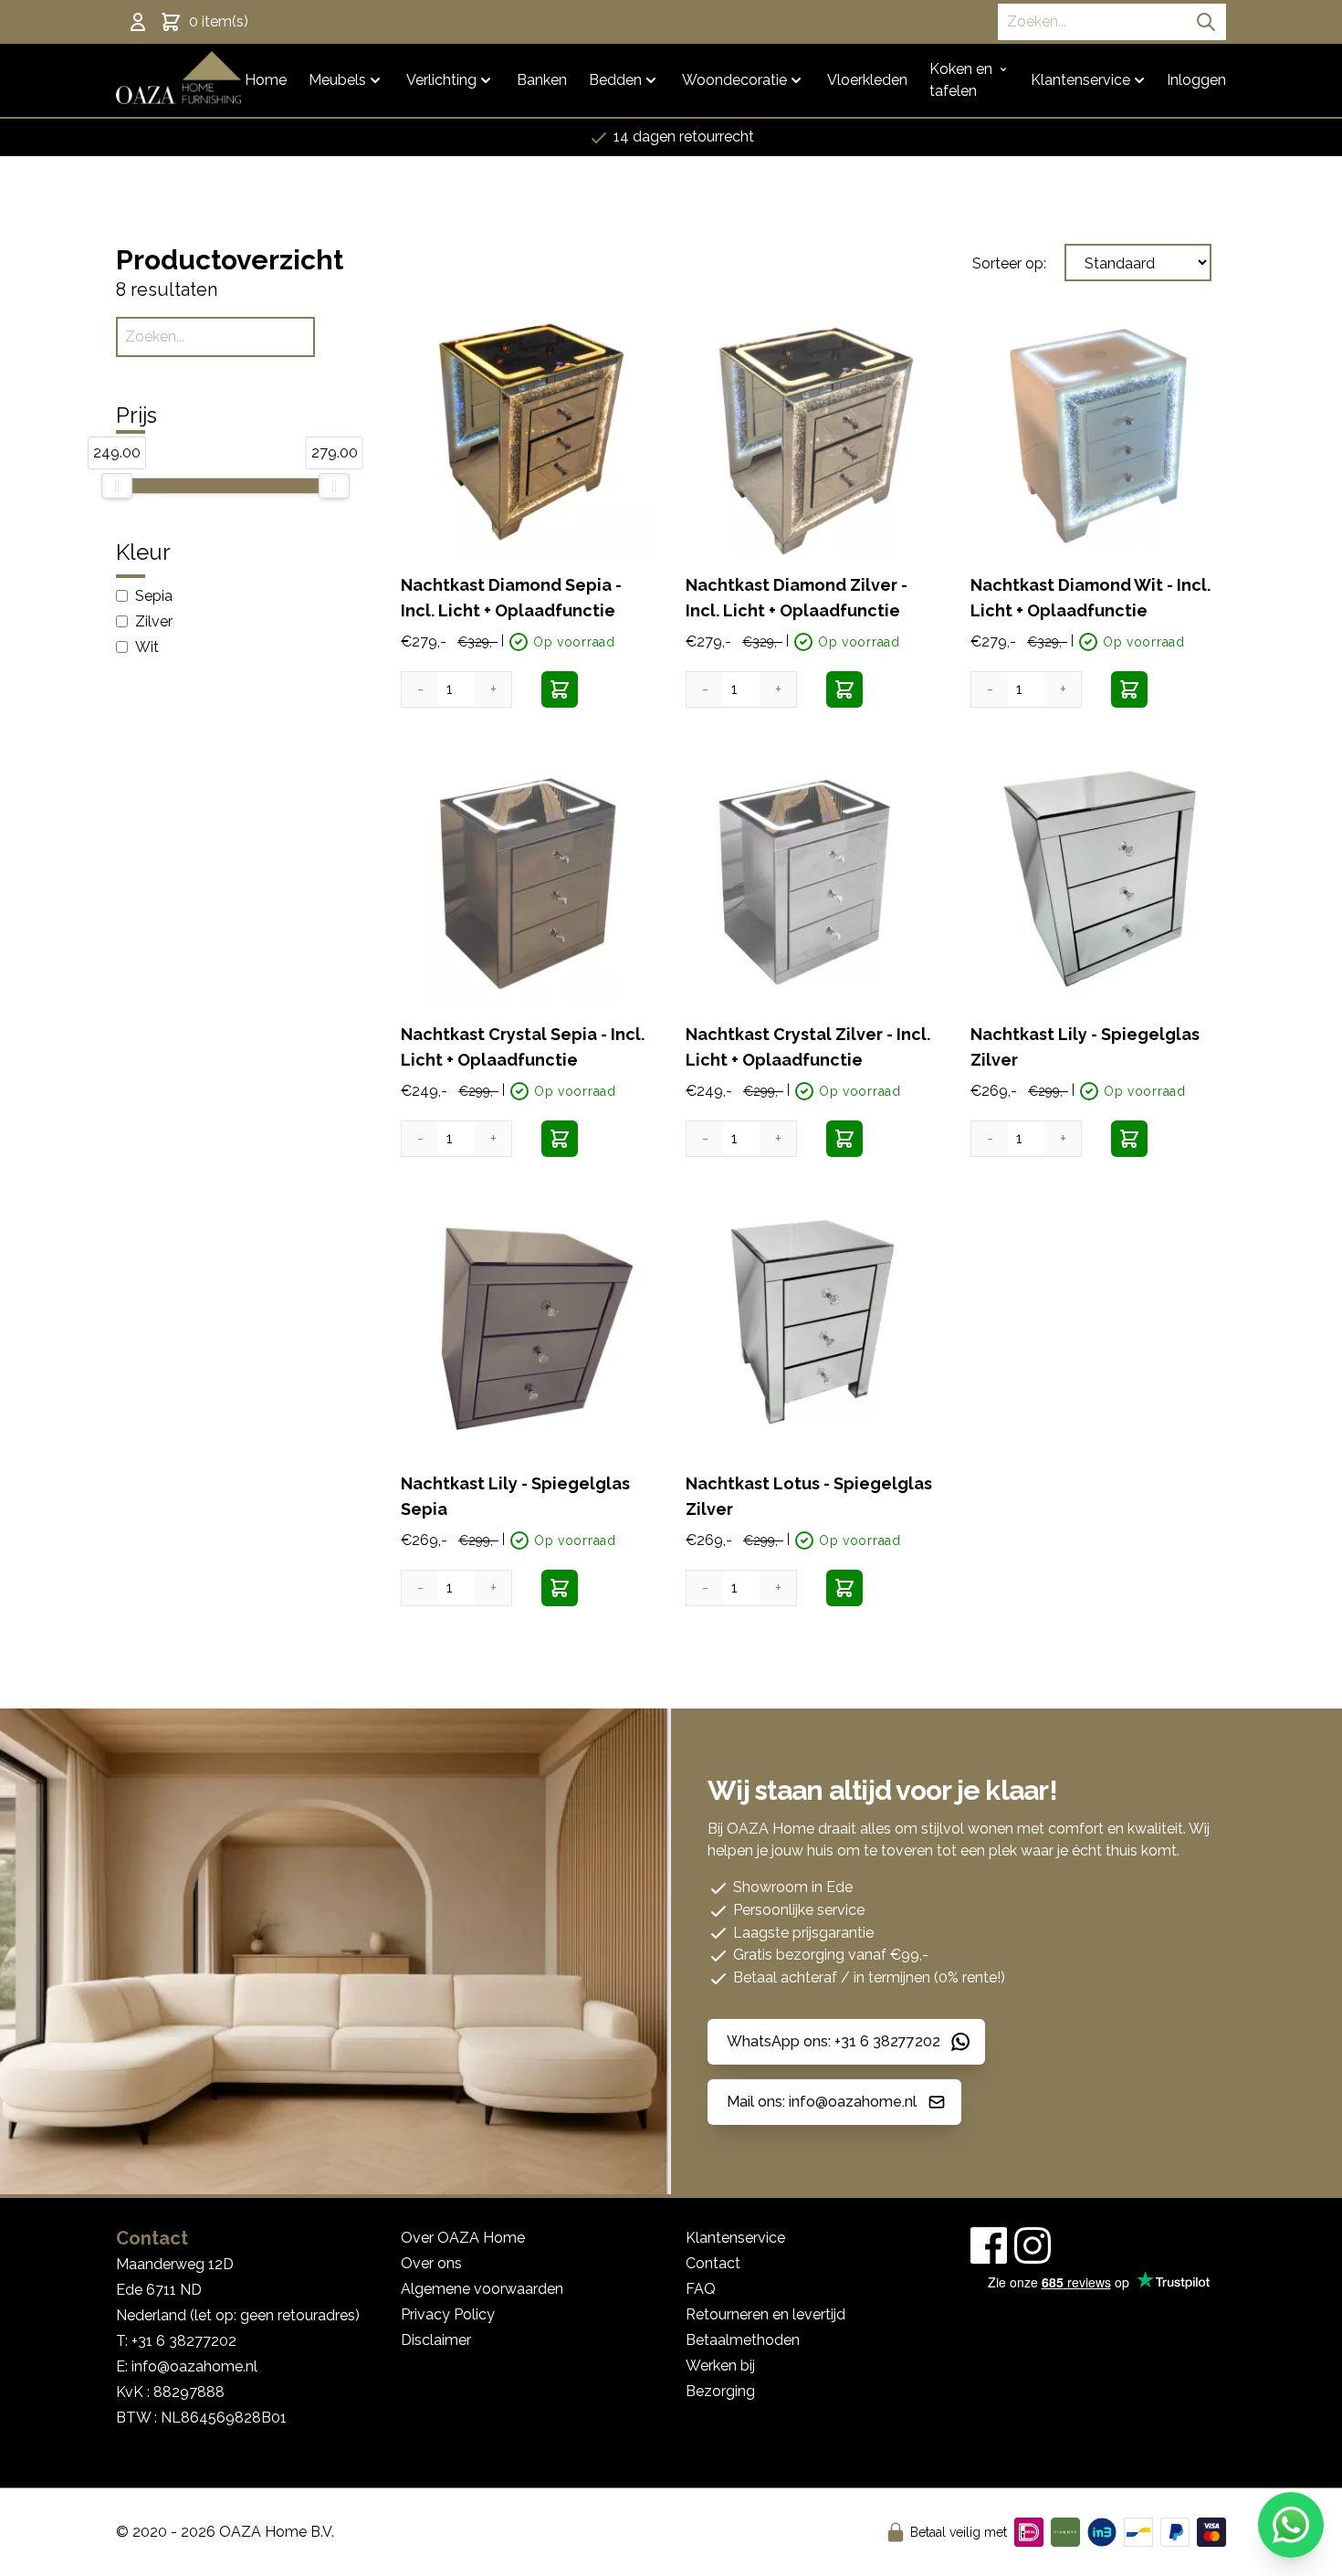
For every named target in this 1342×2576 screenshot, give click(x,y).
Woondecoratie (734, 80)
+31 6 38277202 (184, 2341)
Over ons (431, 2263)
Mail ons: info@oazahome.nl (822, 2102)
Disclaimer (436, 2340)
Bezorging (720, 2391)
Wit (147, 647)
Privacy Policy (448, 2314)
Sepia (154, 596)
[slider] (117, 486)
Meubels (337, 80)
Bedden (615, 80)
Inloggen (1196, 80)
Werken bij (720, 2366)
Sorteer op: (1009, 263)
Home (266, 80)
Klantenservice (1080, 80)
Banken (542, 80)
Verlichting (441, 80)
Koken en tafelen (961, 80)
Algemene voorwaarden (482, 2289)
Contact (713, 2263)
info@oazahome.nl (194, 2366)
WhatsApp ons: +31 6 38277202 (834, 2041)
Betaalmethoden (743, 2340)
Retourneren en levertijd (765, 2314)
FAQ (701, 2289)
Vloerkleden (867, 80)
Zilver (154, 621)
